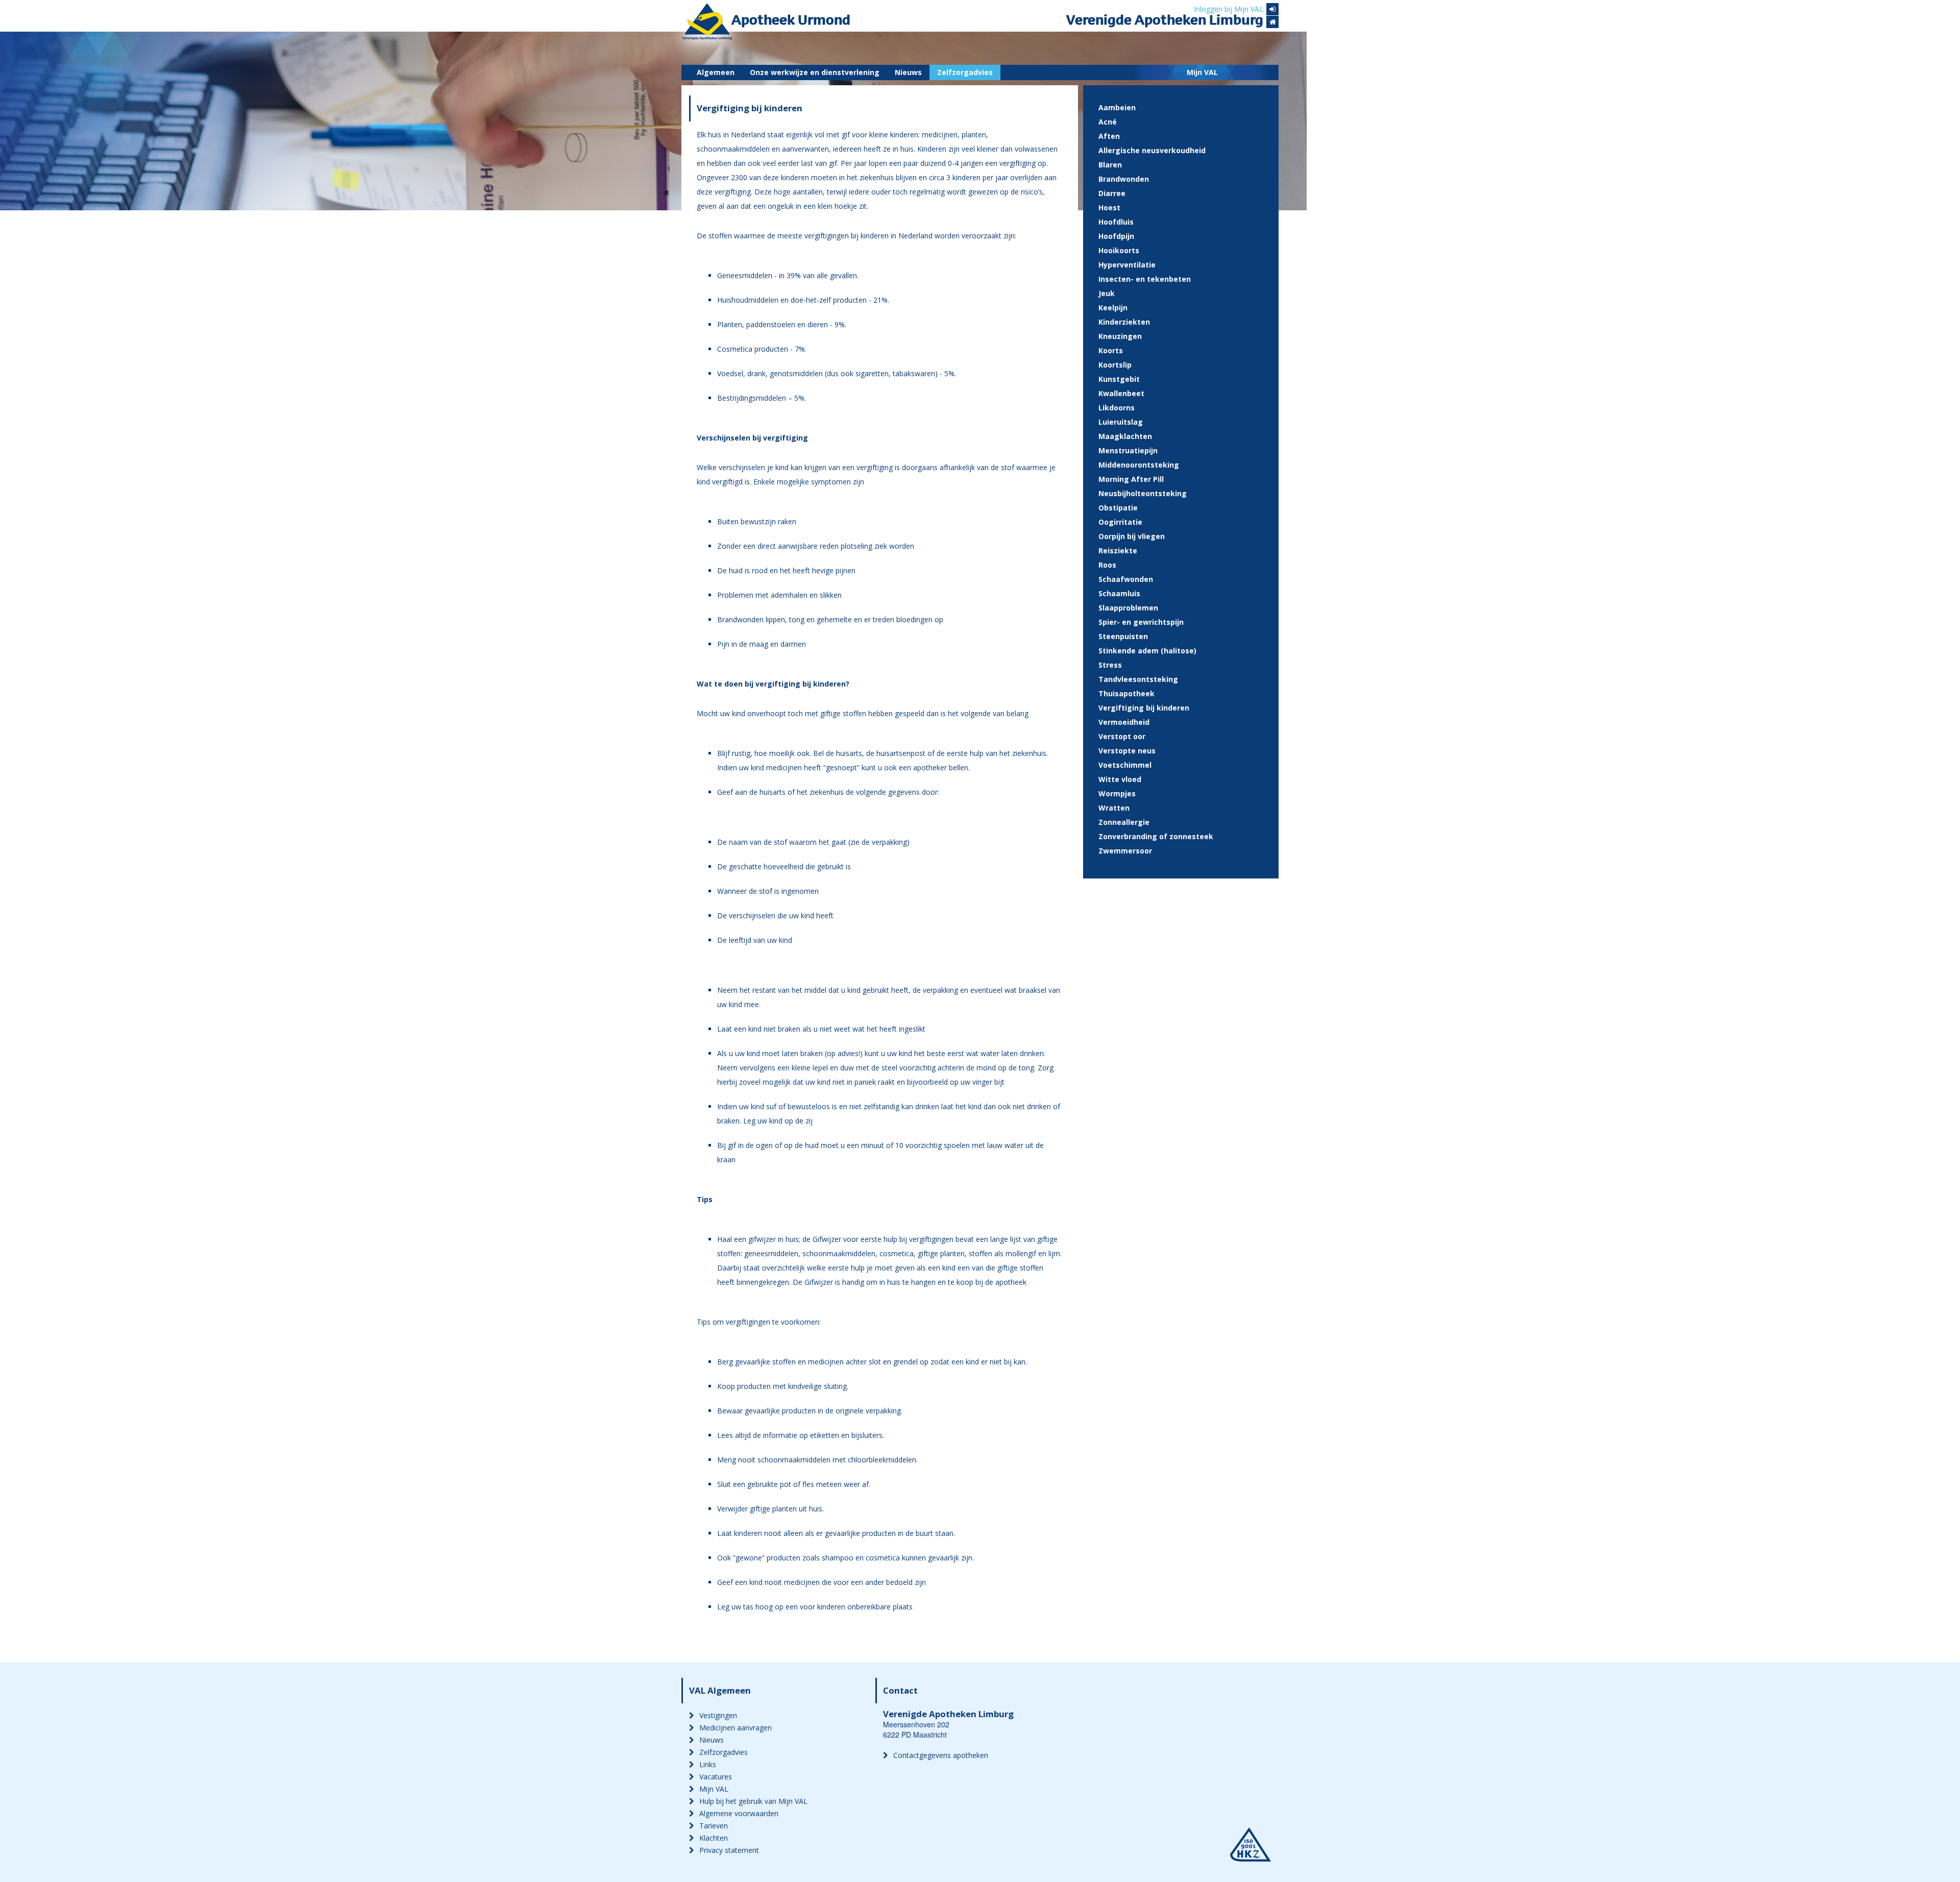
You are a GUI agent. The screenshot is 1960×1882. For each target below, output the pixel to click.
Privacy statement (729, 1850)
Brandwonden (1124, 179)
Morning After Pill (1131, 479)
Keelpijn (1113, 308)
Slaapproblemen (1128, 608)
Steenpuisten (1123, 636)
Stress (1110, 665)
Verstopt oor (1122, 736)
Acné (1108, 122)
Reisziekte (1118, 551)
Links (708, 1764)
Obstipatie (1118, 508)
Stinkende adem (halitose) (1147, 651)
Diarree (1112, 193)
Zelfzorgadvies (965, 72)
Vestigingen (718, 1715)
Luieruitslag (1121, 422)
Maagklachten (1125, 436)
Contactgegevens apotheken (941, 1755)
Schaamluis (1119, 593)
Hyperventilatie (1127, 265)
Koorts (1111, 350)
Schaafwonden (1126, 579)
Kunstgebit (1119, 379)
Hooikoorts (1119, 250)
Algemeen (716, 72)
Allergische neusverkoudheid (1152, 150)
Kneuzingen (1120, 336)
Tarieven (714, 1826)
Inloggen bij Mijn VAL (1229, 9)
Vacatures (716, 1777)
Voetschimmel (1125, 765)
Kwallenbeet (1121, 393)
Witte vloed (1120, 779)
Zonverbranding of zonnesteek (1156, 836)
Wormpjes (1117, 793)
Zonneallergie (1124, 822)
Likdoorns (1117, 408)
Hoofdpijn (1116, 236)
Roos (1107, 565)
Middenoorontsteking (1139, 465)
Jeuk (1107, 293)
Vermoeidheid (1124, 722)
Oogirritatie (1120, 522)
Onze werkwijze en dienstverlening (815, 72)
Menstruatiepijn (1128, 450)
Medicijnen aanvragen (736, 1728)
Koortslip (1115, 365)
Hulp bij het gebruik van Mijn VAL (753, 1801)
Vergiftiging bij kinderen (1144, 708)
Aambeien (1117, 107)
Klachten (714, 1838)
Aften (1109, 136)
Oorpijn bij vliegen (1132, 536)
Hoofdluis (1116, 222)
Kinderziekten (1124, 322)
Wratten (1114, 808)
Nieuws (908, 72)
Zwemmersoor (1125, 851)
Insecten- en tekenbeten (1145, 279)
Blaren (1110, 165)
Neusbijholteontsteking (1143, 493)
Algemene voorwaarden (739, 1813)
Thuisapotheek (1126, 693)
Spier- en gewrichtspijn (1141, 622)
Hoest (1109, 207)
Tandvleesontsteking (1138, 679)
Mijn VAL (1202, 72)
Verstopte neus (1127, 751)
